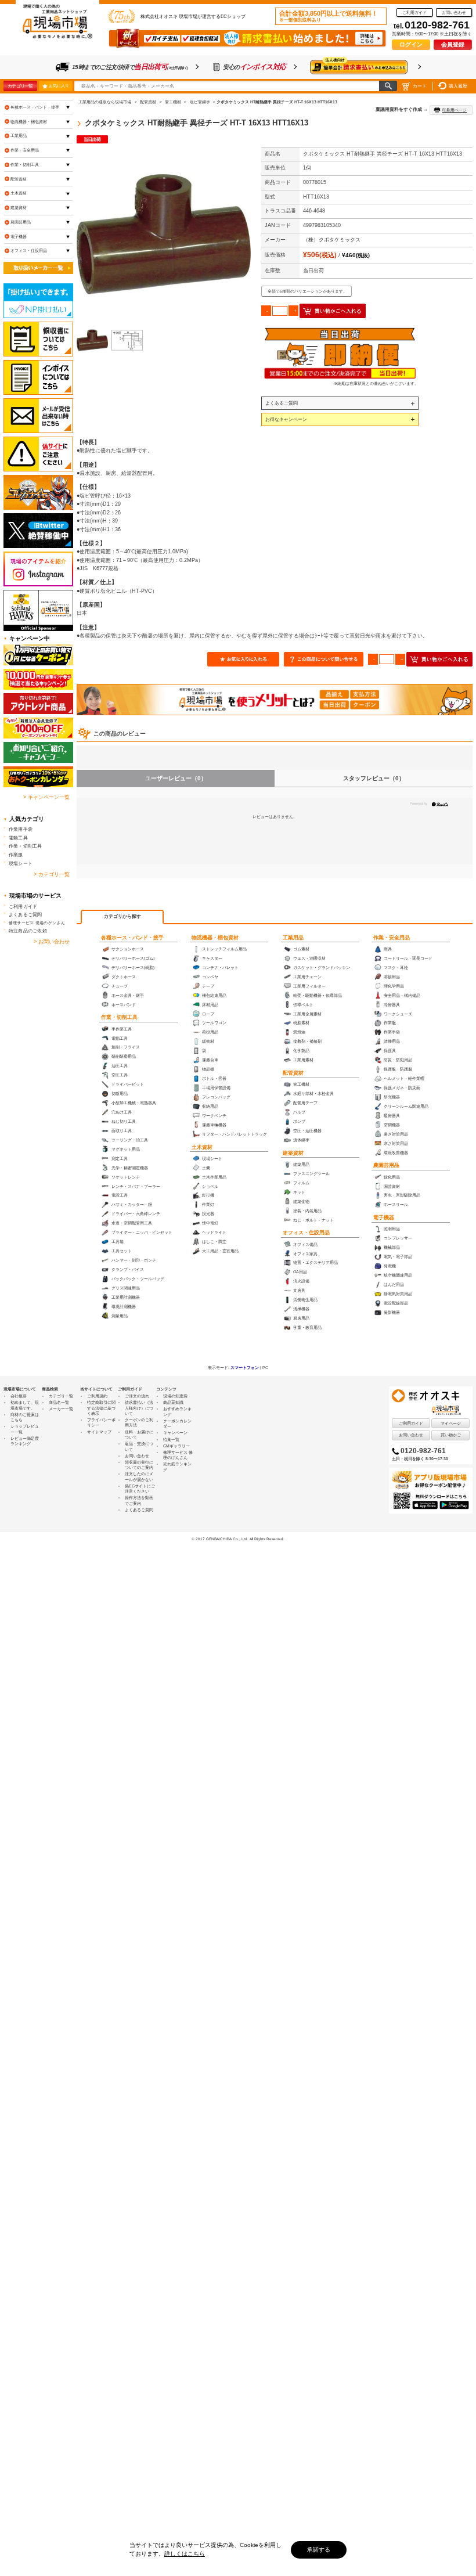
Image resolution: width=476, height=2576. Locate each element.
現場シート (21, 863)
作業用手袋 (21, 829)
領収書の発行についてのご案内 (139, 1465)
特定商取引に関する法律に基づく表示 (101, 1408)
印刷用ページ (455, 110)
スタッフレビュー (374, 778)
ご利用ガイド (414, 12)
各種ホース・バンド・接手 (132, 938)
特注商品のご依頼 (28, 931)
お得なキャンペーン (286, 419)
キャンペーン (175, 1433)
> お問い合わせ (52, 942)
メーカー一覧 (61, 1409)
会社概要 (19, 1396)
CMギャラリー (176, 1446)
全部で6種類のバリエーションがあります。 (307, 291)
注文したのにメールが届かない (139, 1476)
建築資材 (293, 1153)
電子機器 (384, 1217)
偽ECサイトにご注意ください (140, 1489)
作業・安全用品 (392, 938)
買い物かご (451, 1435)
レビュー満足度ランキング (25, 1441)
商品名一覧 (59, 1402)
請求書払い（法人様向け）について (139, 1408)
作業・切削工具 (119, 1017)
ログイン (411, 44)
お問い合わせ (454, 12)
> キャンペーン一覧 (46, 797)
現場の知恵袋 (175, 1396)
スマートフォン (245, 1368)
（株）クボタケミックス (332, 240)
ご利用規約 (97, 1396)
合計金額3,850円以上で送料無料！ (329, 16)
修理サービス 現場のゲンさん (37, 923)
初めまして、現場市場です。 (25, 1405)
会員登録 (453, 44)
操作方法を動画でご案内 (139, 1500)
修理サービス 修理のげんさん (178, 1455)
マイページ (451, 1423)
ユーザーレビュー (176, 778)
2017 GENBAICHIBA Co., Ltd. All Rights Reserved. (240, 1539)
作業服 (16, 855)
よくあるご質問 (282, 403)
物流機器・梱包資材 (215, 938)
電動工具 (18, 838)
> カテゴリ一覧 (52, 874)
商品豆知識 (173, 1402)
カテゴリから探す (122, 916)
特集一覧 (171, 1440)
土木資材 (202, 1147)
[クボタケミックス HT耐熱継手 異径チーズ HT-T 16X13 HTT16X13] (164, 234)
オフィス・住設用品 (306, 1233)
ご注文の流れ (137, 1396)
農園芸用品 (386, 1165)
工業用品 (293, 938)
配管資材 (293, 1073)
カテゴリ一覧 (20, 86)
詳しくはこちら (185, 2554)
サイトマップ (99, 1432)
